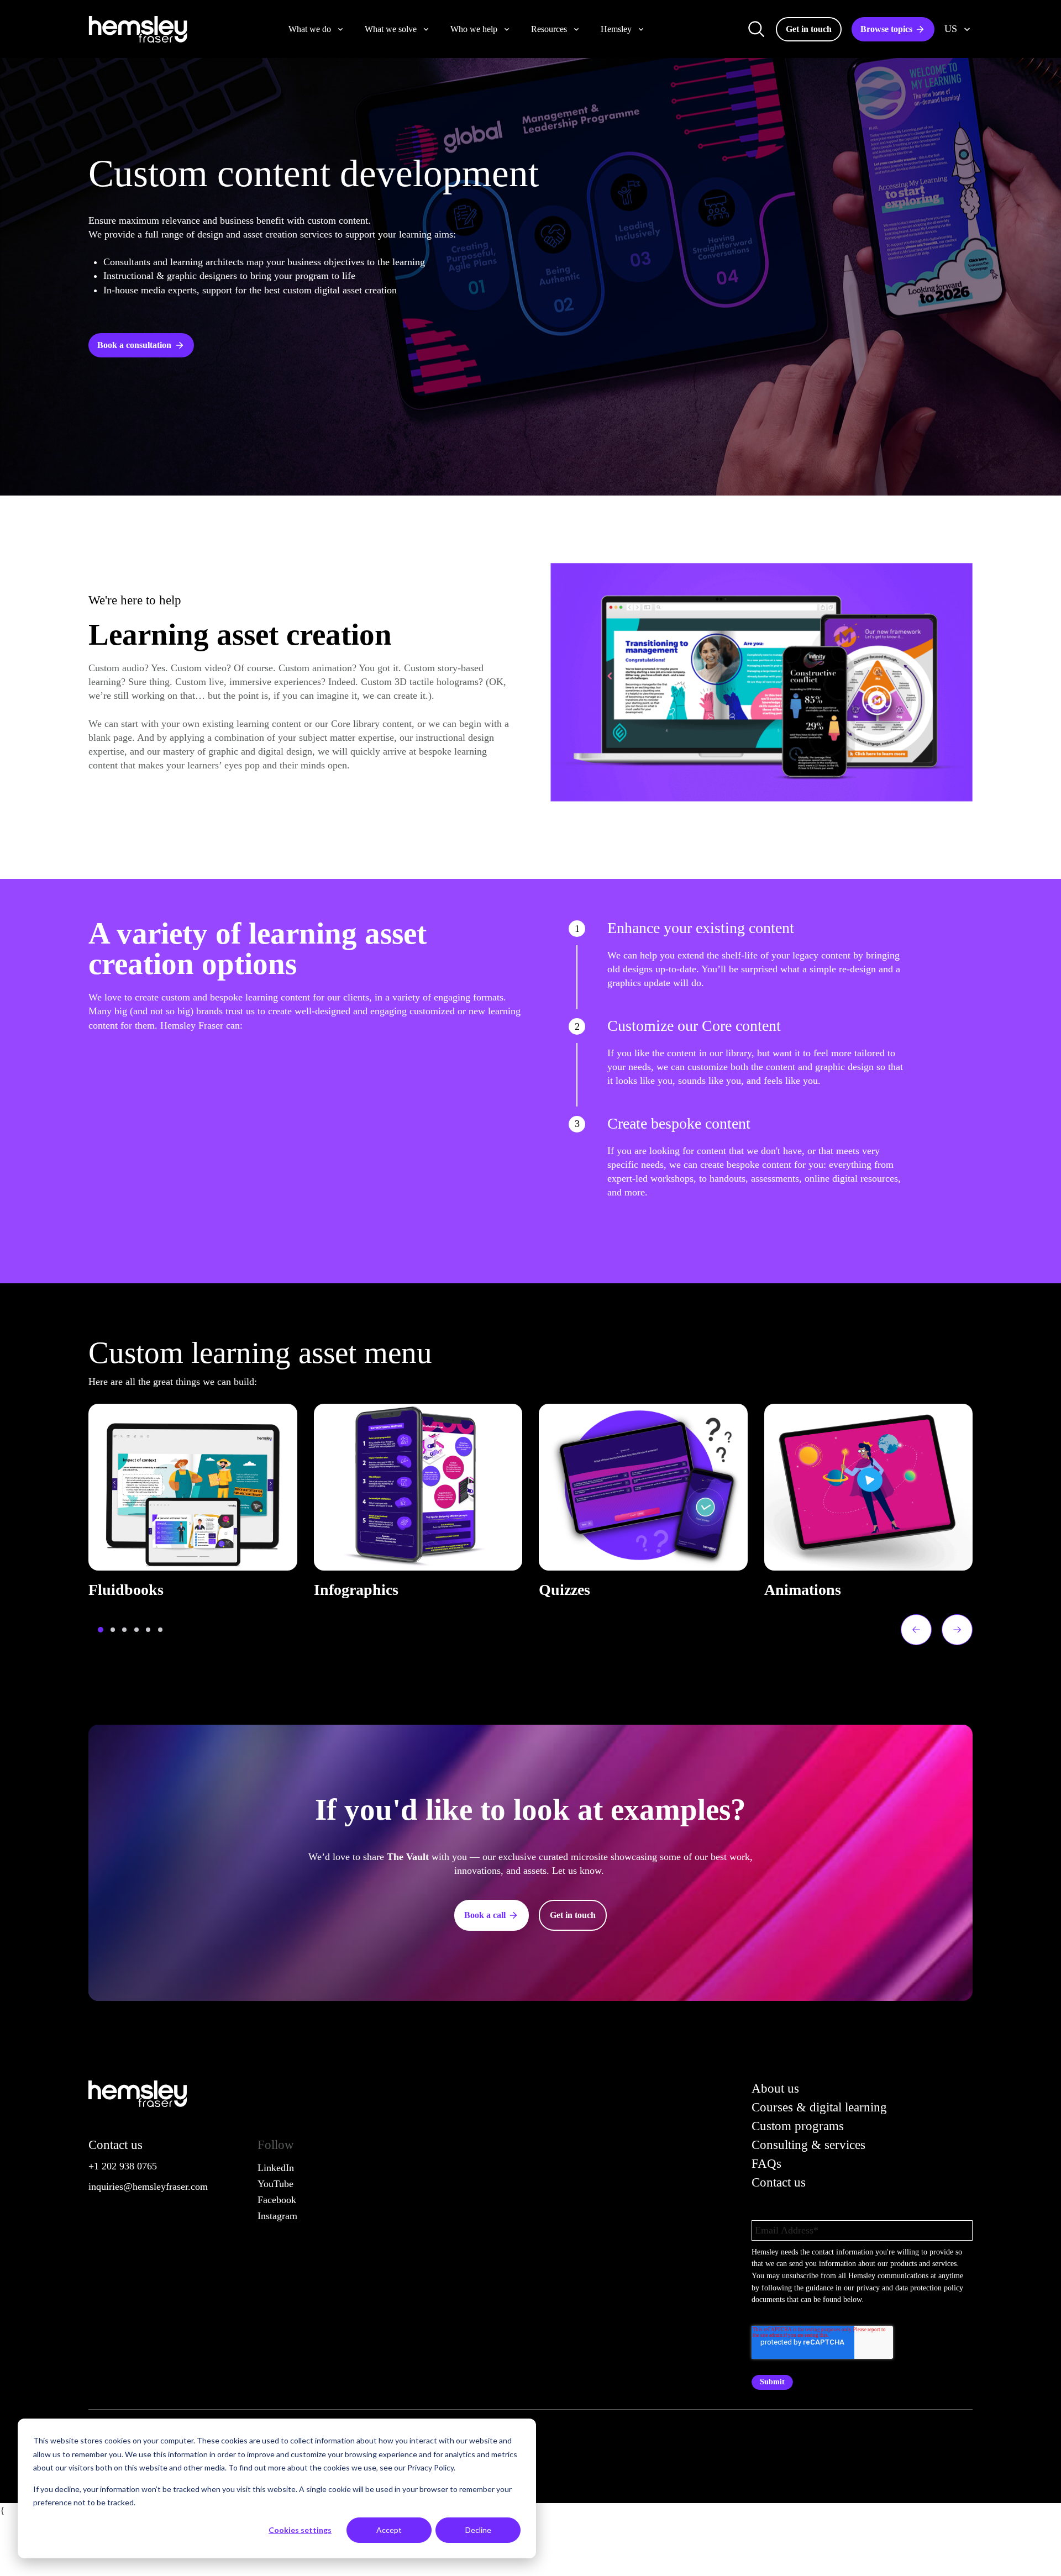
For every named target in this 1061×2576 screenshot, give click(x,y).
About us (775, 2088)
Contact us (779, 2182)
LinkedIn (276, 2168)
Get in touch (809, 29)
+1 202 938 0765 (123, 2166)
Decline (478, 2530)
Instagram (277, 2216)
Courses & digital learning (819, 2107)
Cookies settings (300, 2530)
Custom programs (798, 2126)
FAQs (766, 2164)
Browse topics (886, 29)
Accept (389, 2530)
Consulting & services (808, 2145)
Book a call (485, 1915)
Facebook (277, 2200)
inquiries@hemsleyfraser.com (148, 2187)
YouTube (275, 2184)
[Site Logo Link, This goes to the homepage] (138, 29)
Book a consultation (134, 345)
